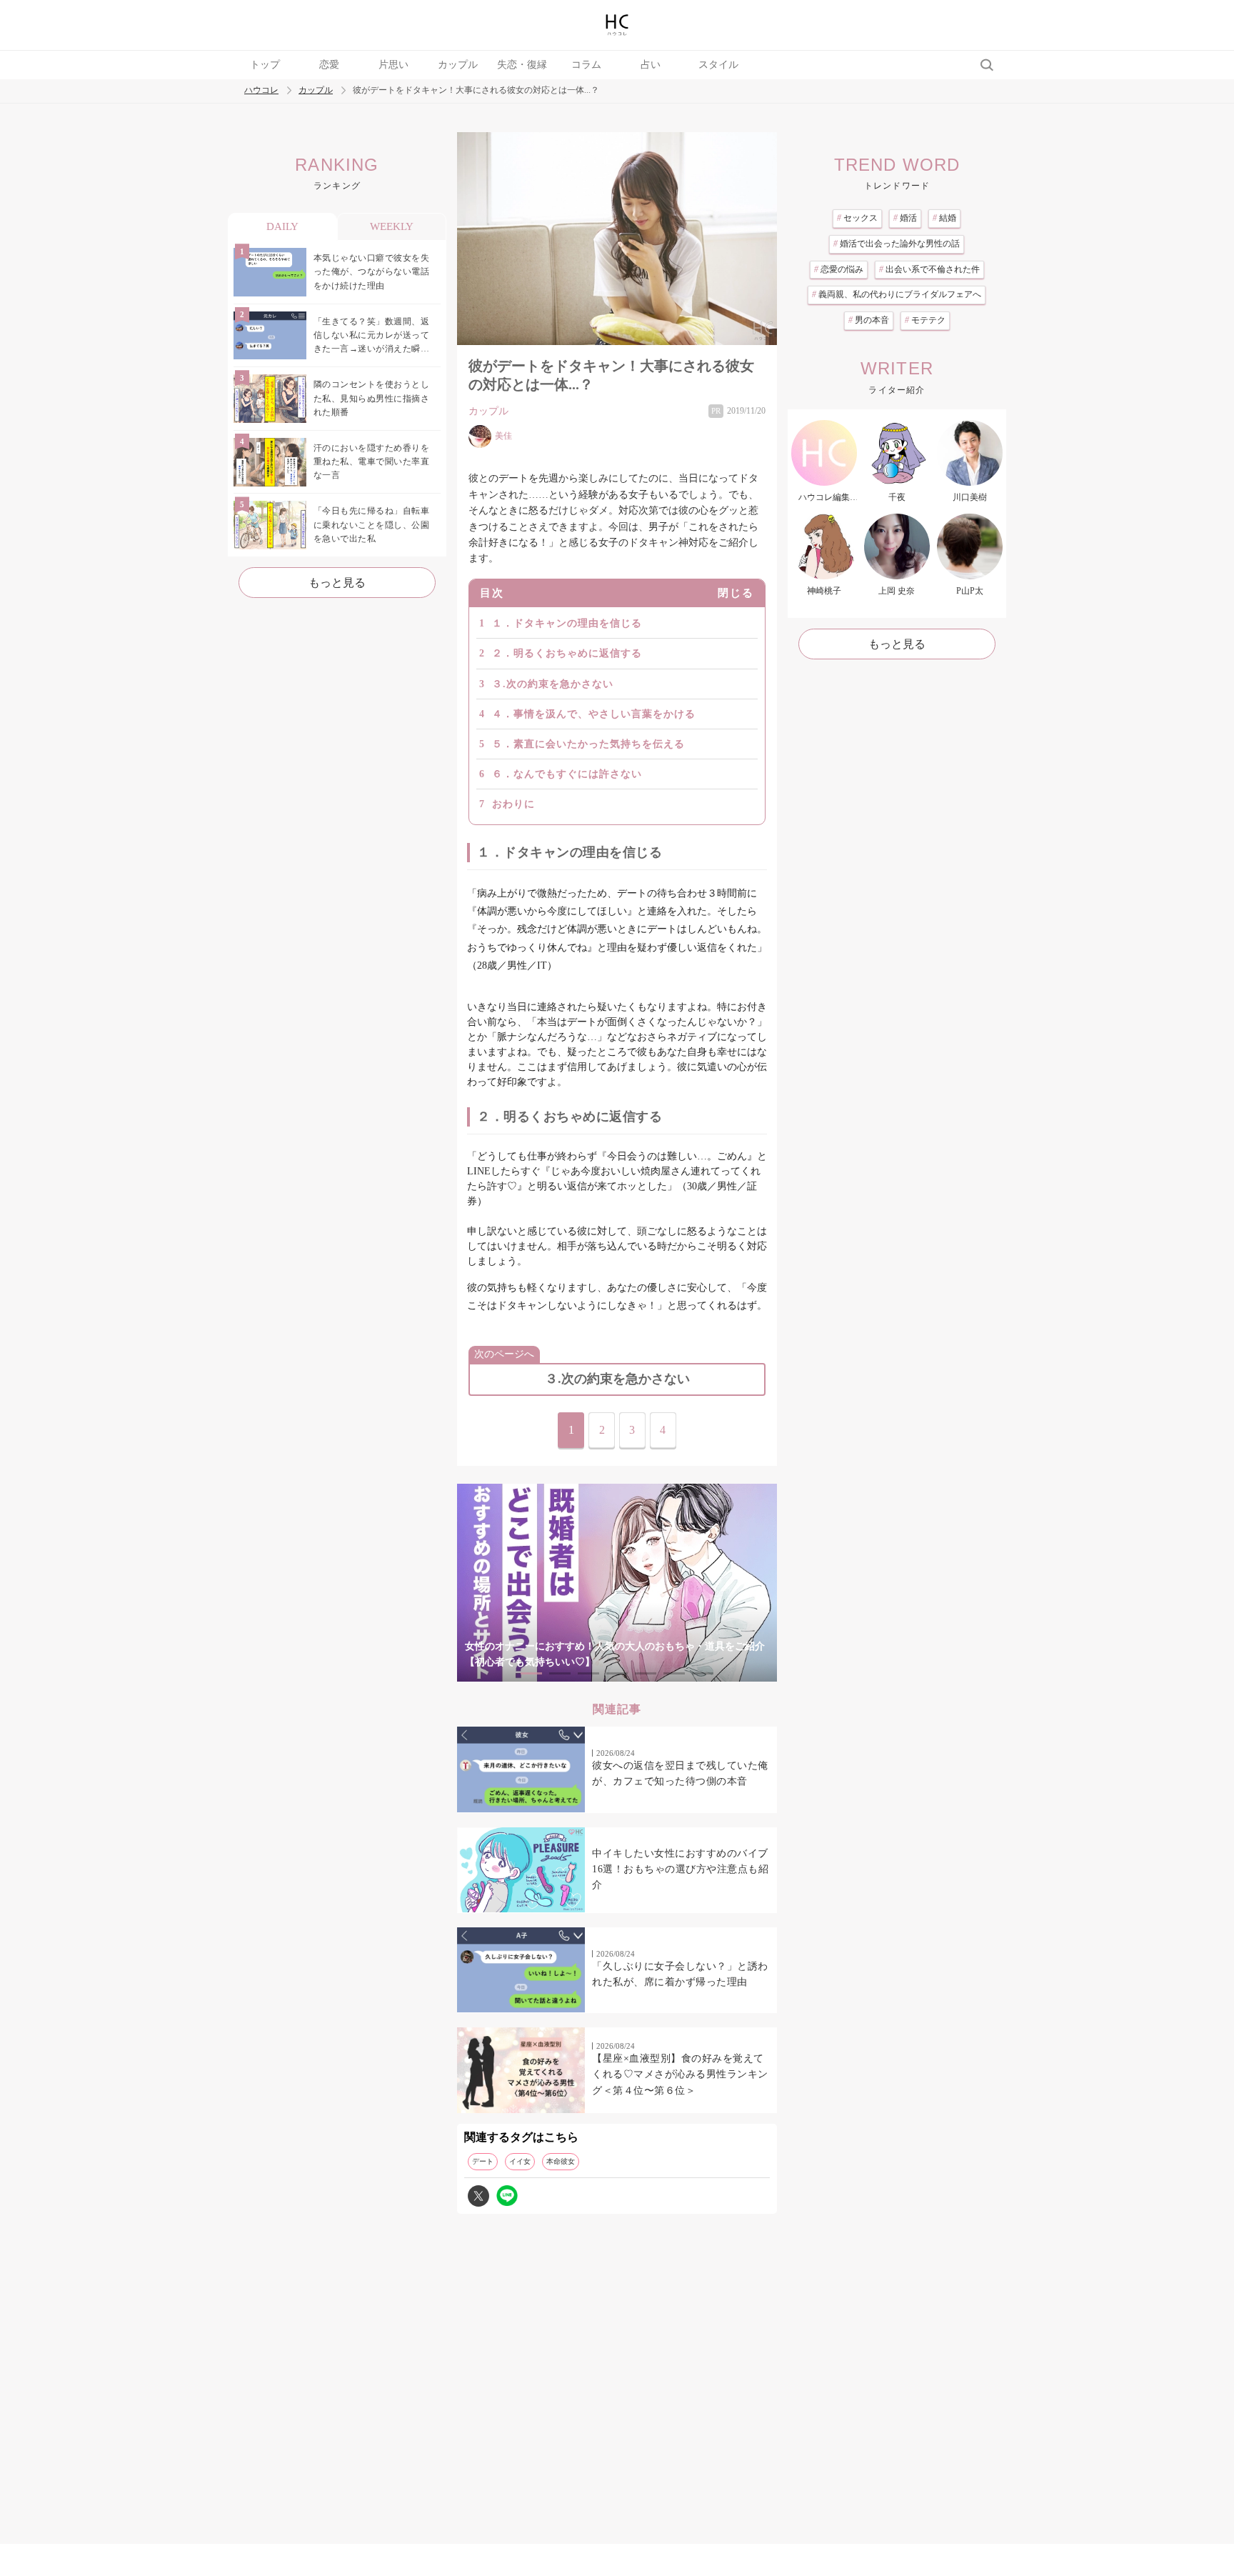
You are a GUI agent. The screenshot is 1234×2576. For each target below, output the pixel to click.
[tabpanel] (617, 1583)
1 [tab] (531, 1673)
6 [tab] (674, 1673)
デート (483, 2161)
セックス (857, 218)
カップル (458, 65)
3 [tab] (588, 1673)
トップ (265, 65)
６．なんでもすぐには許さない (567, 774)
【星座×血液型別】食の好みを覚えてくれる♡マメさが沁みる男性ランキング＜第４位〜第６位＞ (680, 2075)
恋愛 (329, 65)
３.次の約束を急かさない (553, 684)
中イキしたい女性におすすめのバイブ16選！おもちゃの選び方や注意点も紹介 (680, 1869)
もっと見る (337, 583)
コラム (586, 65)
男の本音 (869, 320)
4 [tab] (617, 1673)
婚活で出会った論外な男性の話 (897, 244)
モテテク (925, 320)
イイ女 (520, 2161)
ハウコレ (261, 90)
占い (651, 65)
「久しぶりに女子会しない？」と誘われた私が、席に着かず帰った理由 (680, 1974)
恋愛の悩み (839, 269)
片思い (393, 65)
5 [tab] (646, 1673)
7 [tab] (703, 1673)
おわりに (513, 804)
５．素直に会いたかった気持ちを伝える (588, 744)
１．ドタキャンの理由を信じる (567, 623)
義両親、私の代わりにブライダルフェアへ (897, 294)
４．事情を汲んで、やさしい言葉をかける (594, 714)
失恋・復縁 (522, 65)
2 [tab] (560, 1673)
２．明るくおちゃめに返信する (567, 653)
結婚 (944, 218)
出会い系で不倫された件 (929, 269)
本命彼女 (561, 2161)
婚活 (905, 218)
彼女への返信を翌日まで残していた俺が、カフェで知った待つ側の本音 (680, 1773)
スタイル (718, 65)
